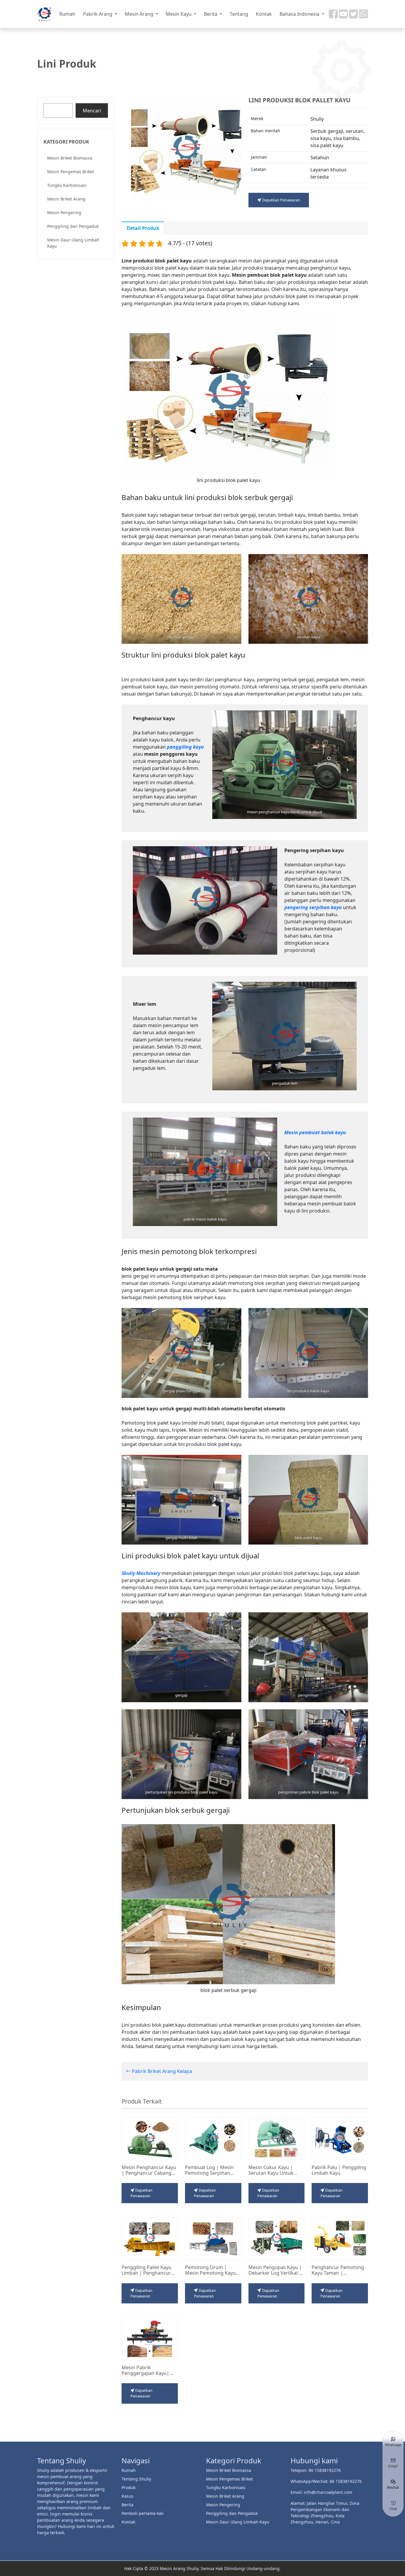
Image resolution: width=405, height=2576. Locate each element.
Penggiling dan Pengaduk (73, 226)
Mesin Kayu (179, 14)
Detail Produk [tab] (143, 228)
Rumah (67, 14)
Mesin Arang (140, 14)
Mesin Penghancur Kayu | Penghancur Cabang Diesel (149, 2170)
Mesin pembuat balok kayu (315, 1132)
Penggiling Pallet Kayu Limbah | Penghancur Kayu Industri (146, 2270)
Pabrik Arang (98, 14)
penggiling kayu (185, 747)
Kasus (127, 2496)
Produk (129, 2487)
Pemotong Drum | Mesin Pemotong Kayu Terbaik (210, 2270)
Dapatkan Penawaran (281, 200)
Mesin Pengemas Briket (71, 172)
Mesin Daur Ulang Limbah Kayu (73, 243)
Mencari (92, 111)
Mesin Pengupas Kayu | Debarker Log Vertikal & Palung (275, 2270)
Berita (211, 14)
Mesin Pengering (64, 213)
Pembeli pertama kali (143, 2513)
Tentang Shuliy (136, 2479)
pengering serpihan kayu (313, 907)
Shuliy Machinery (141, 1573)
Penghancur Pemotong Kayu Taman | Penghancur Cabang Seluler (338, 2270)
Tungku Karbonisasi (67, 185)
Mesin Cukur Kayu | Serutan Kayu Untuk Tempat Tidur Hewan (272, 2170)
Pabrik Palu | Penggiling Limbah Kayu (339, 2170)
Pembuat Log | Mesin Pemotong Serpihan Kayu (209, 2170)
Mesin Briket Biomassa (70, 158)
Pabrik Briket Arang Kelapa (161, 2071)
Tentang (239, 14)
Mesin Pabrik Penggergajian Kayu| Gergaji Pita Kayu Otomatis (145, 2370)
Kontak (264, 14)
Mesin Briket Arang (66, 199)
